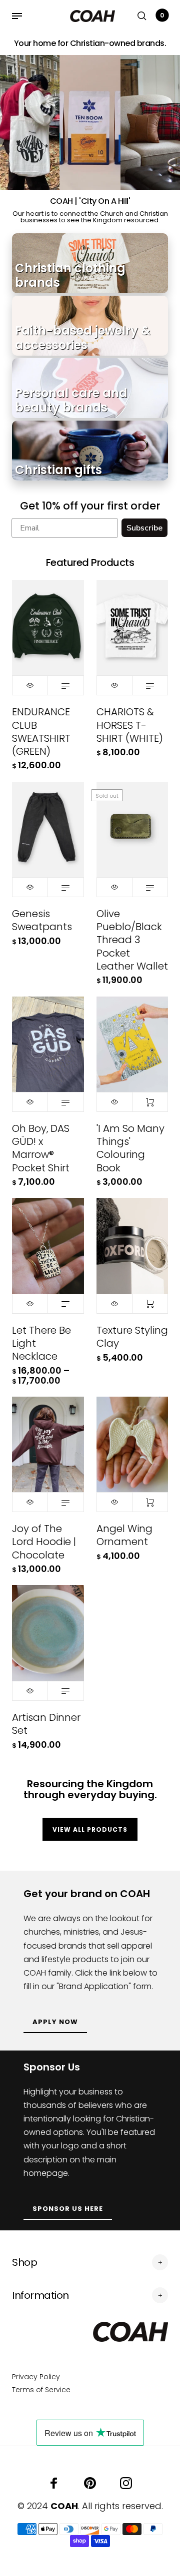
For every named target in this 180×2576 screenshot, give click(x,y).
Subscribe (144, 528)
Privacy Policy (36, 2377)
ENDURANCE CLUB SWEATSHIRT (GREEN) (41, 732)
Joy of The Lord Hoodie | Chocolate (44, 1542)
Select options (65, 685)
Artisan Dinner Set (46, 1724)
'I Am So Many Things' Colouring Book (130, 1148)
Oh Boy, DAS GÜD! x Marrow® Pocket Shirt (41, 1148)
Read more (150, 887)
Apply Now (55, 2022)
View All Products (90, 1829)
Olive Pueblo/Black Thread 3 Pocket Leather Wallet (132, 940)
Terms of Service (41, 2390)
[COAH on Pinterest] (90, 2483)
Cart (162, 15)
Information (40, 2295)
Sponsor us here (68, 2209)
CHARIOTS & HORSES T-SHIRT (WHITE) (130, 725)
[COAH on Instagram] (126, 2483)
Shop (24, 2262)
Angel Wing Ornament (124, 1535)
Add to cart (150, 1102)
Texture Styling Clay (132, 1337)
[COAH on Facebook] (54, 2483)
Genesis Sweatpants (42, 920)
